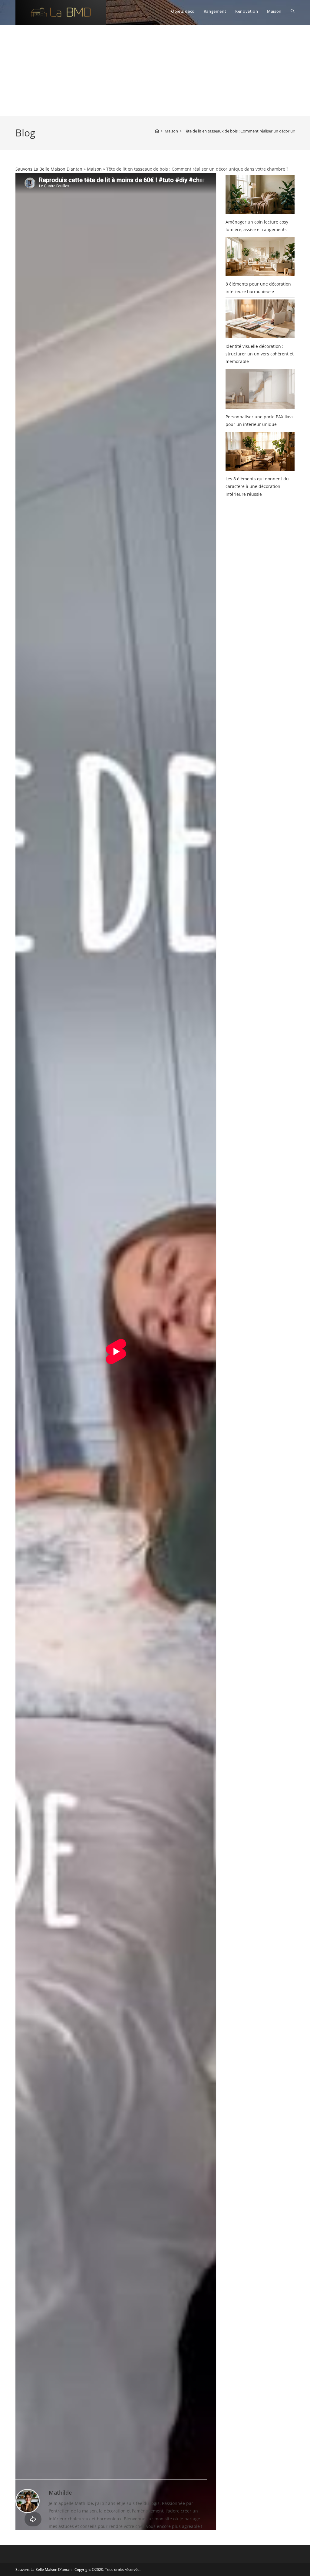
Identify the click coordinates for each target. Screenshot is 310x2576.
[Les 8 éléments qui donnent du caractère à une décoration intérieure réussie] (260, 451)
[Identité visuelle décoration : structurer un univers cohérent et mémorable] (260, 319)
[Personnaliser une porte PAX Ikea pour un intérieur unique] (260, 389)
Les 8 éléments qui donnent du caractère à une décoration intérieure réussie (257, 486)
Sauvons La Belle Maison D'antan (49, 169)
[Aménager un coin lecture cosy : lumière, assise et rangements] (260, 194)
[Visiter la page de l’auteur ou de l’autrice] (28, 2501)
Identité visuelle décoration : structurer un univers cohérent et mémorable (260, 354)
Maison (94, 169)
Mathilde (60, 2493)
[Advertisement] (155, 70)
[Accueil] (157, 131)
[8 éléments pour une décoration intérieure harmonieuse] (260, 257)
